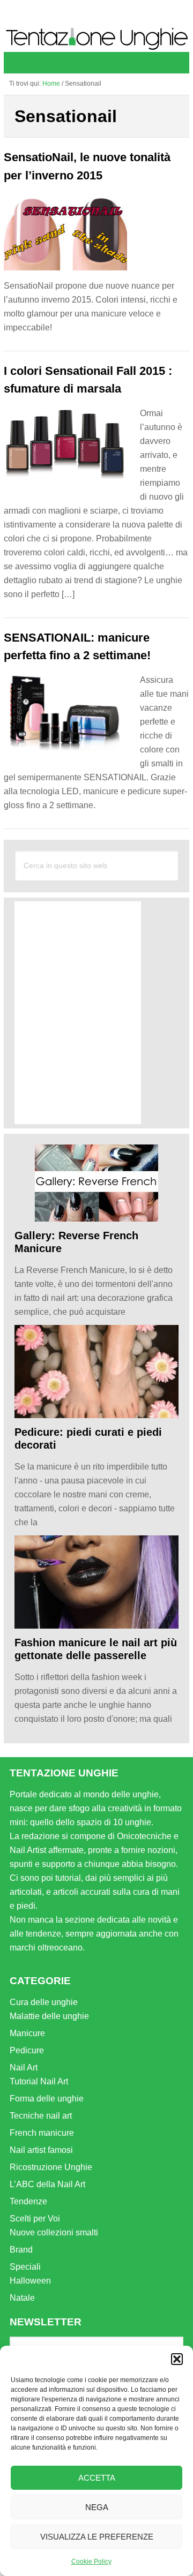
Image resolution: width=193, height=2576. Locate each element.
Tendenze (28, 2201)
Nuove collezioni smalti (54, 2232)
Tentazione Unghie (96, 39)
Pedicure (27, 2050)
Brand (21, 2250)
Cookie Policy (91, 2562)
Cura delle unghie (44, 2002)
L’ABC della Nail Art (47, 2184)
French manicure (42, 2133)
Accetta (97, 2478)
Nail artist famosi (41, 2150)
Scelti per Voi (35, 2219)
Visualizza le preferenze (97, 2537)
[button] (177, 2359)
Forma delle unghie (47, 2099)
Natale (22, 2298)
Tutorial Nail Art (39, 2081)
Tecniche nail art (41, 2116)
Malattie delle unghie (49, 2016)
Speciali (25, 2267)
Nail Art (24, 2067)
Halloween (30, 2281)
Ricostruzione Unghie (51, 2167)
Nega (97, 2507)
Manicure (27, 2033)
